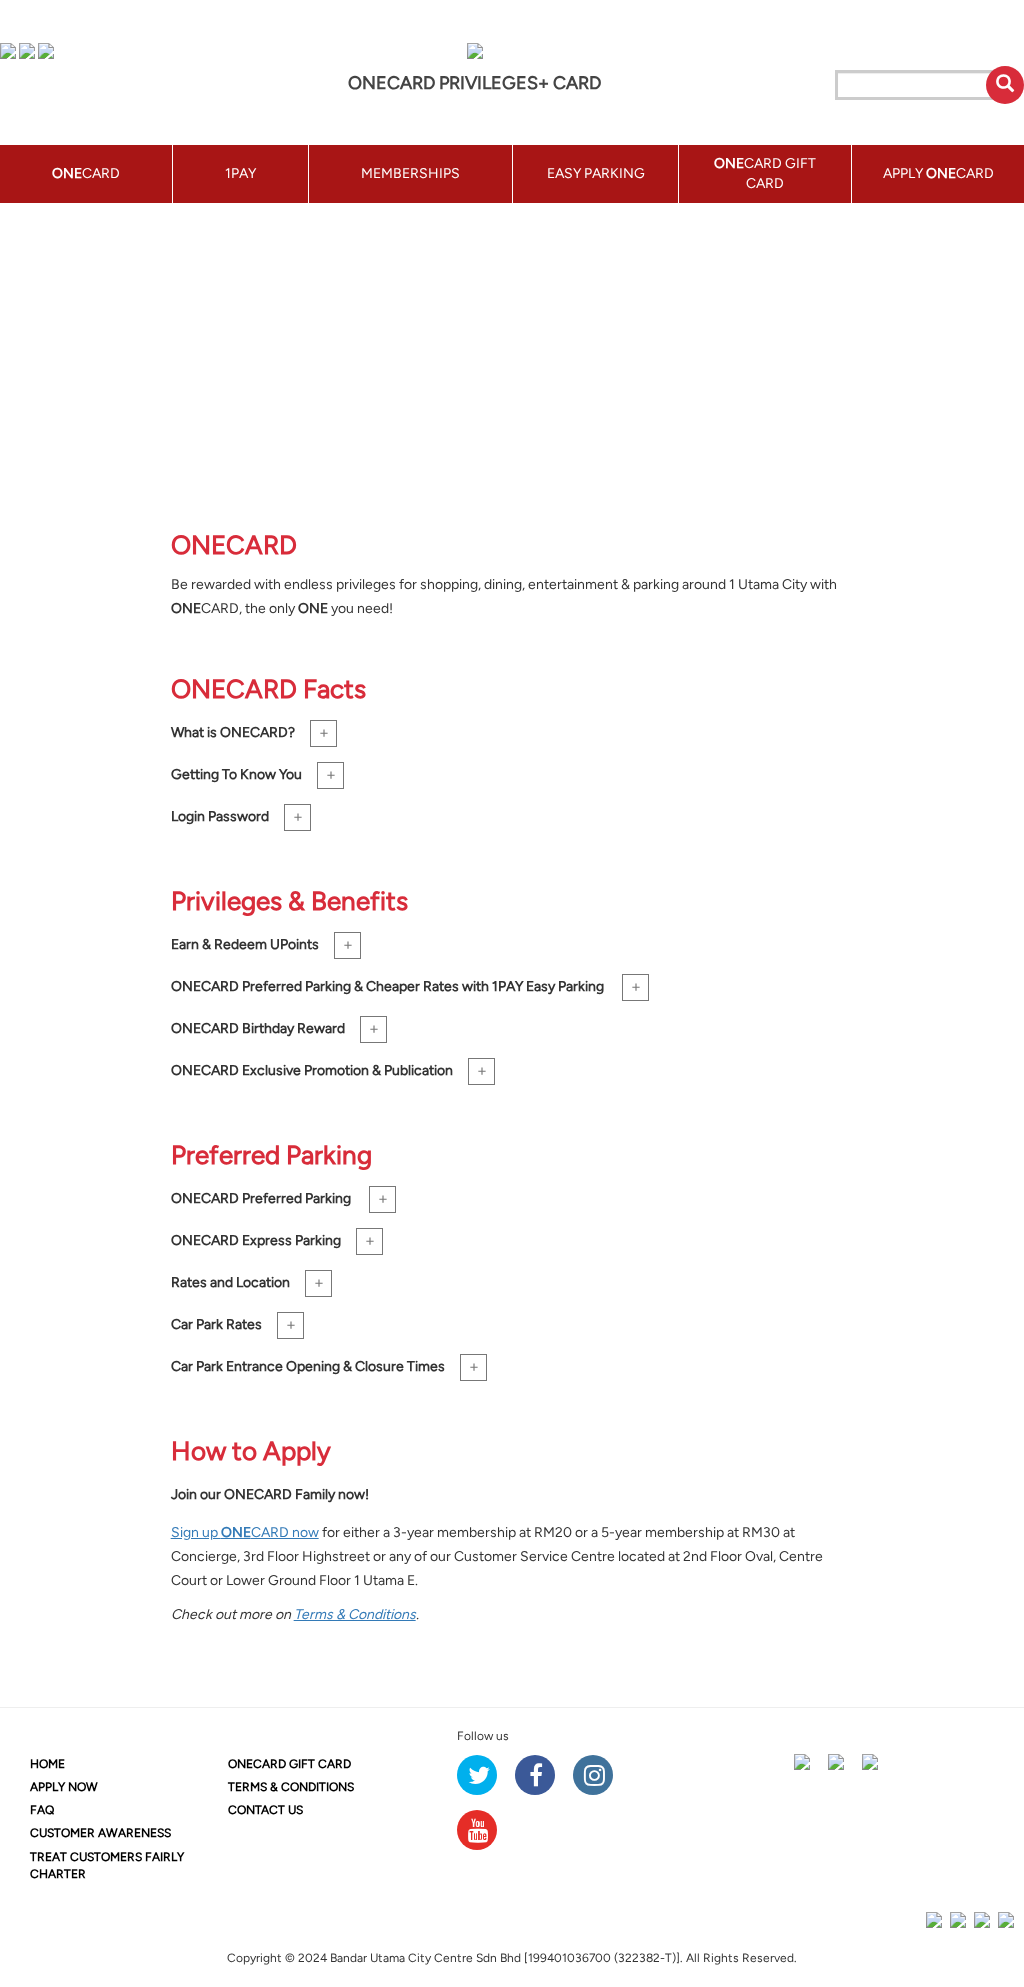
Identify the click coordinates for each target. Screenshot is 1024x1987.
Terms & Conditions (355, 1614)
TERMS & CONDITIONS (291, 1787)
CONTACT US (265, 1810)
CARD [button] (86, 173)
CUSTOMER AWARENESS (100, 1833)
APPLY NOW (64, 1787)
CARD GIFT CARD (289, 1764)
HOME (47, 1764)
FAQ (42, 1810)
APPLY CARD (938, 173)
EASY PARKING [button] (596, 173)
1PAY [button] (240, 173)
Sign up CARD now (245, 1532)
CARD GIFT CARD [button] (765, 173)
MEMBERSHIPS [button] (410, 173)
